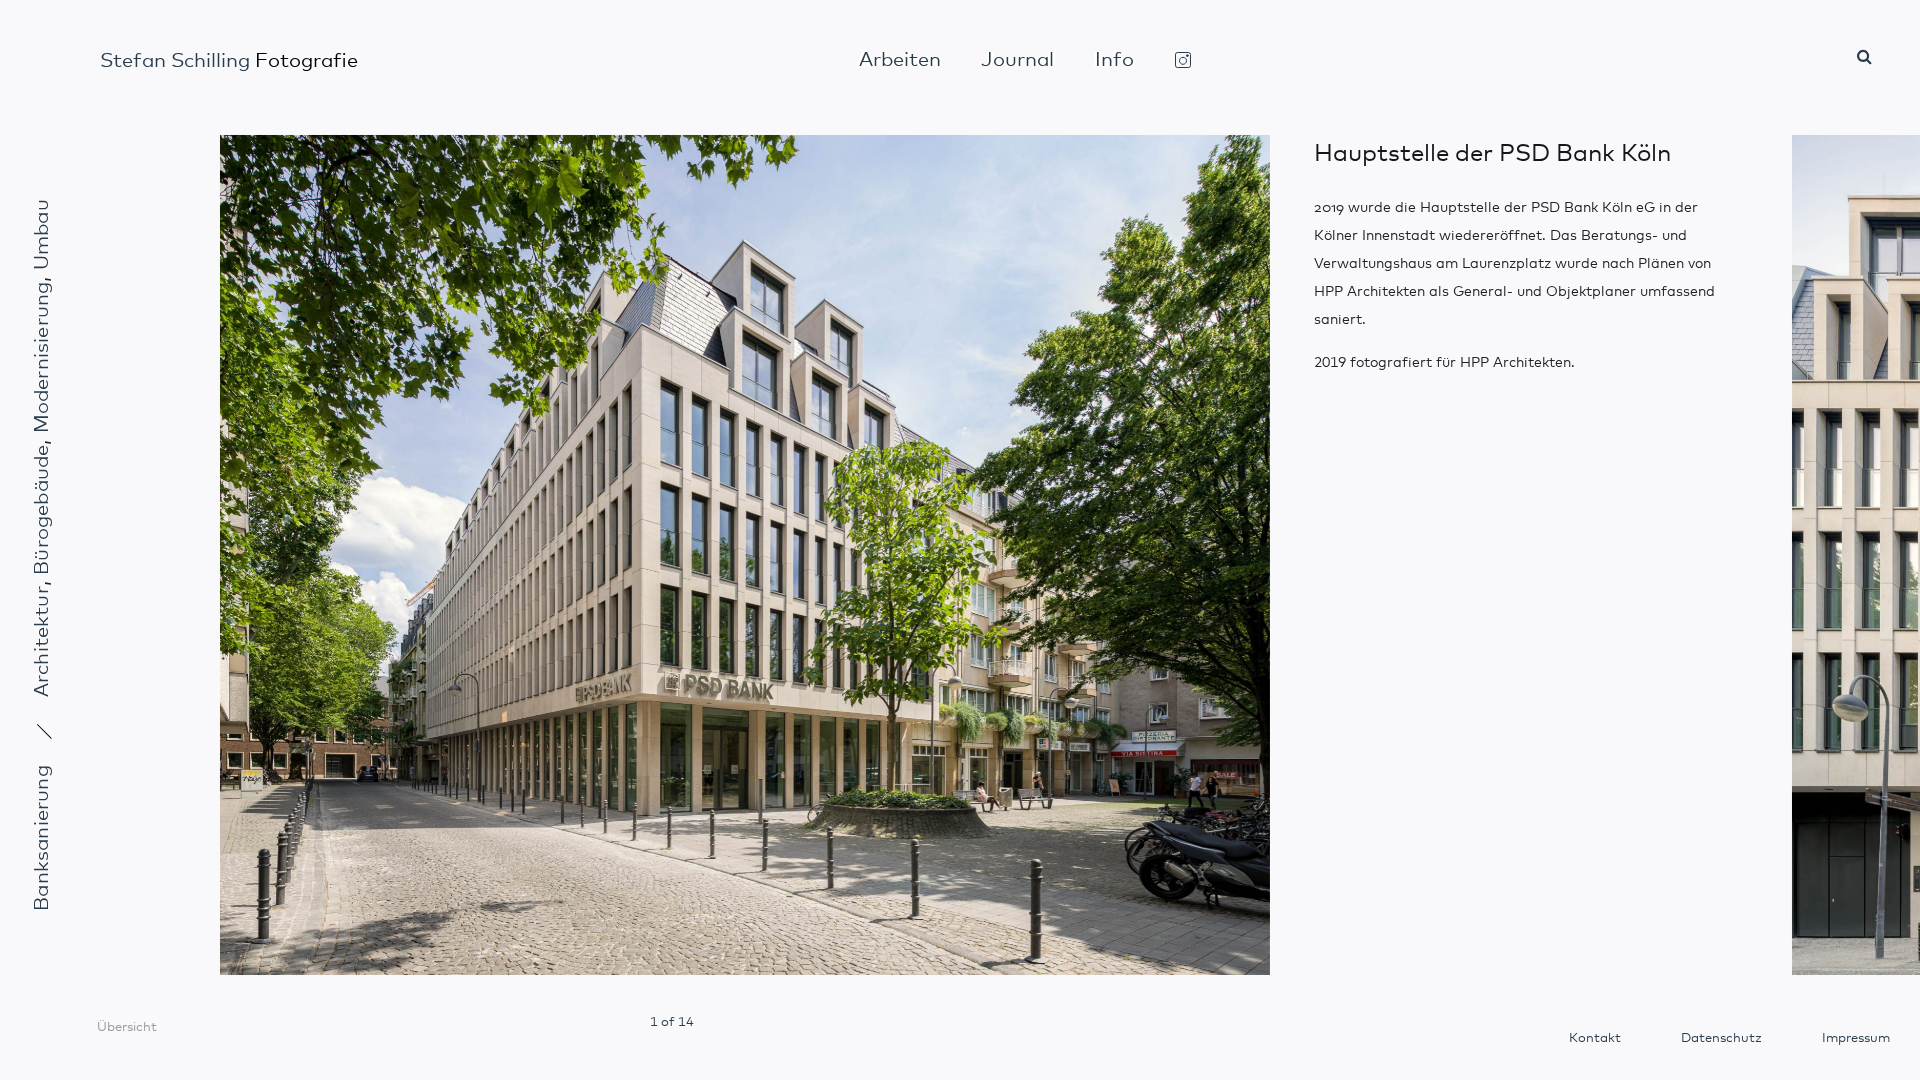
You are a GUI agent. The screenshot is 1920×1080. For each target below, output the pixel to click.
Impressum (1856, 1038)
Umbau (42, 234)
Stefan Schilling (229, 61)
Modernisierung (42, 357)
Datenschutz (1721, 1038)
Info (1114, 60)
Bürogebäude (42, 509)
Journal (1017, 60)
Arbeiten (900, 60)
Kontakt (1595, 1038)
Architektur (42, 641)
